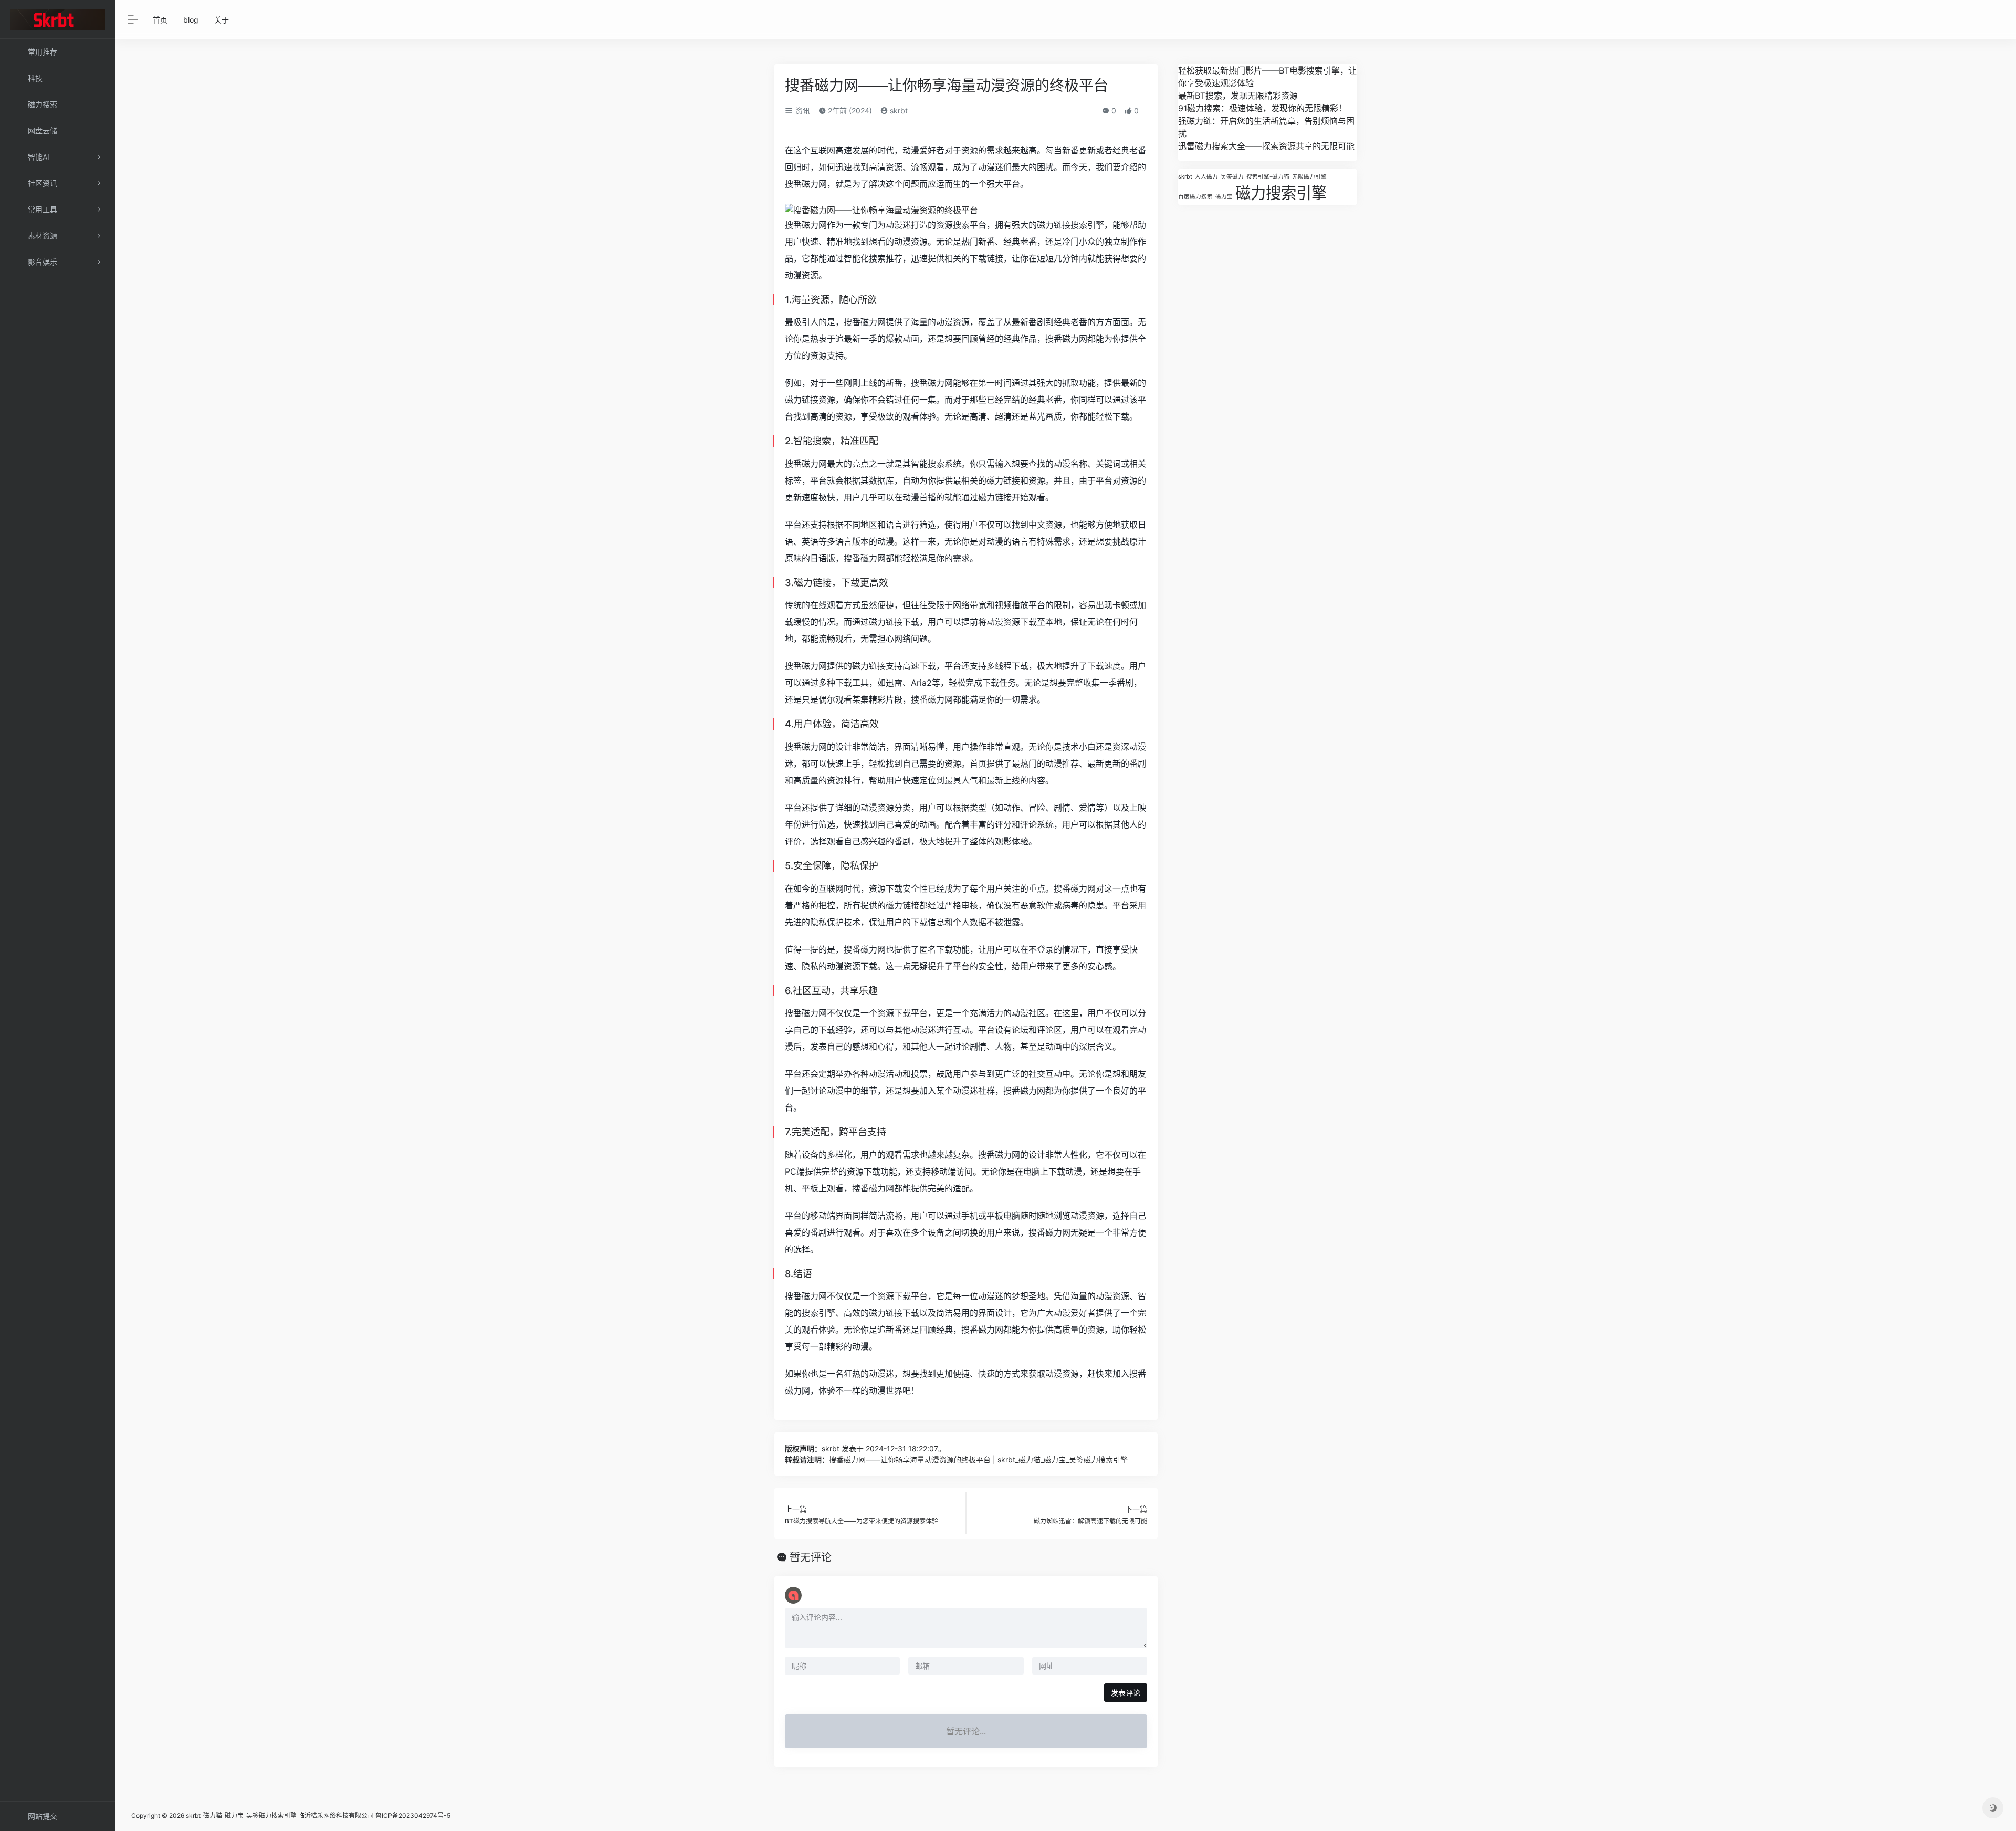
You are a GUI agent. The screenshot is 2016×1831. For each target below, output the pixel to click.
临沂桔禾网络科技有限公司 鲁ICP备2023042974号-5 (374, 1816)
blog (191, 20)
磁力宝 (1224, 197)
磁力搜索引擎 (1281, 193)
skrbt (898, 111)
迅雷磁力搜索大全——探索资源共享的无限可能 (1266, 146)
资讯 (802, 111)
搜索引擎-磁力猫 (1268, 177)
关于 (222, 20)
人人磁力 (1206, 177)
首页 (160, 20)
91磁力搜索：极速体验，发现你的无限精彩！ (1262, 108)
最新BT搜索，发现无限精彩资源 (1238, 96)
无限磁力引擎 (1309, 177)
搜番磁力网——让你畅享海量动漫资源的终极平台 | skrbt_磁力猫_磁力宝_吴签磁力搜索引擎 (978, 1459)
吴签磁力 (1232, 177)
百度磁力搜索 (1195, 197)
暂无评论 (811, 1557)
